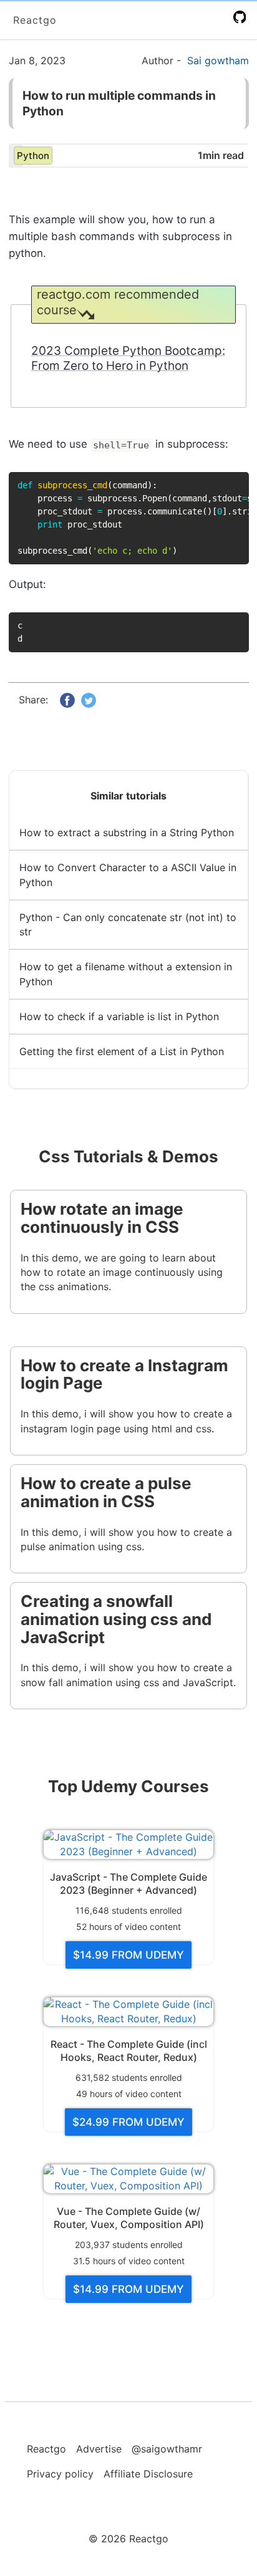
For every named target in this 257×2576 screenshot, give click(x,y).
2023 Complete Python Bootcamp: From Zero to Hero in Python (128, 359)
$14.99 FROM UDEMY (128, 1955)
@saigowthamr (167, 2449)
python (33, 156)
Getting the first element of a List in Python (122, 1051)
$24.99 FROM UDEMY (128, 2122)
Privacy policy (60, 2474)
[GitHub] (242, 17)
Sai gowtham (218, 60)
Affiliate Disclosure (148, 2474)
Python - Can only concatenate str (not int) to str (128, 924)
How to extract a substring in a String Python (127, 832)
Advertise (99, 2449)
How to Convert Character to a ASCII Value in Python (128, 875)
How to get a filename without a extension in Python (126, 974)
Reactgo (35, 20)
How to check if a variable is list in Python (119, 1016)
